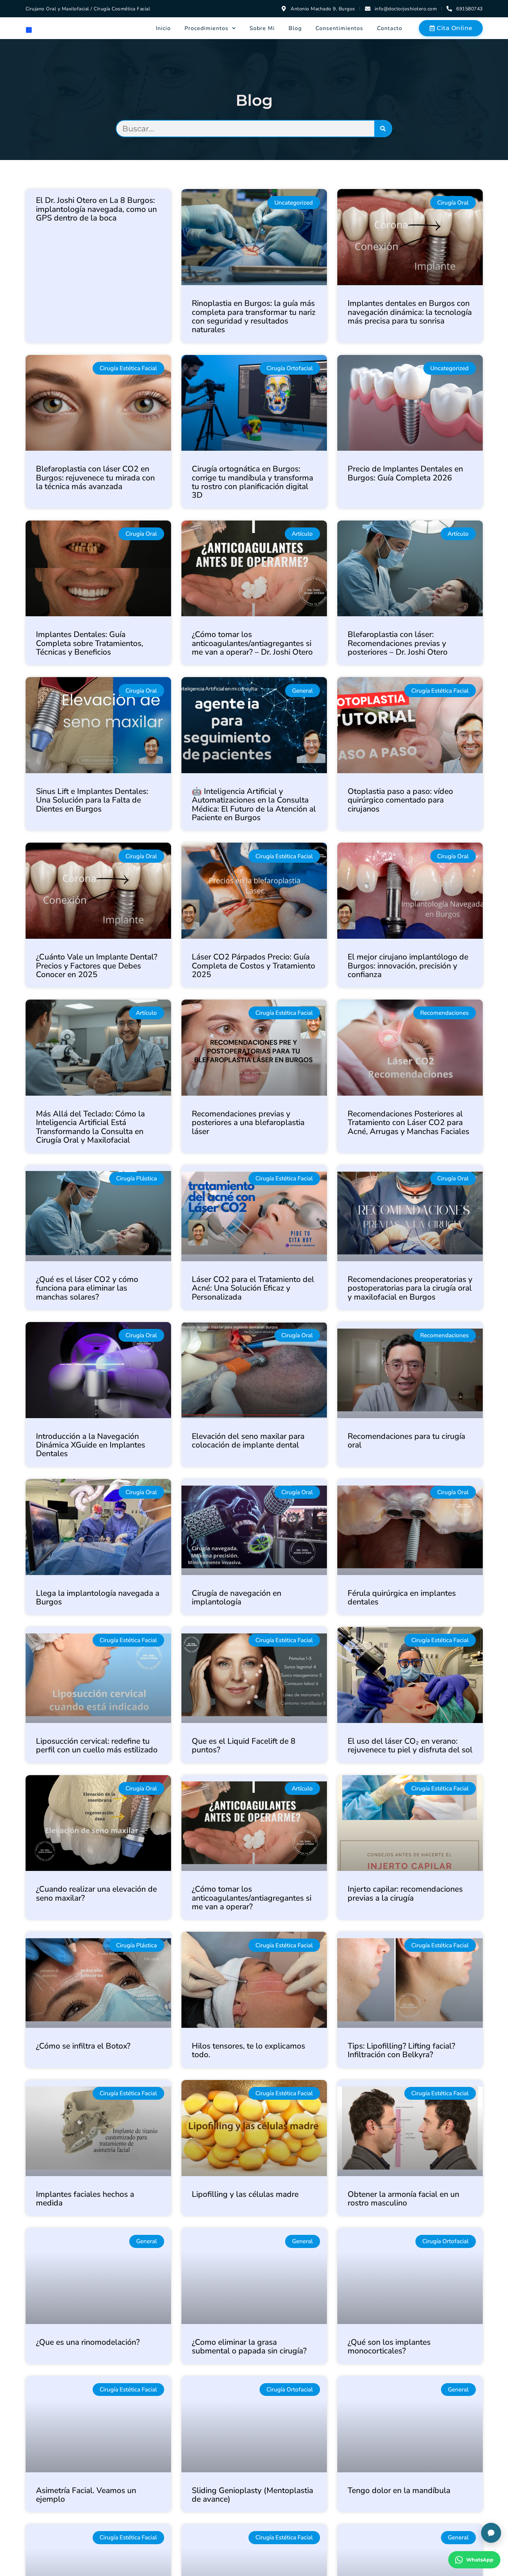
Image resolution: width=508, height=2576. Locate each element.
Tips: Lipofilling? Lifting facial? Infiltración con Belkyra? (401, 2050)
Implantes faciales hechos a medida (85, 2199)
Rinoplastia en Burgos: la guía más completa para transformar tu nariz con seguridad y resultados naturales (254, 316)
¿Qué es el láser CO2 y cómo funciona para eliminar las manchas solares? (87, 1288)
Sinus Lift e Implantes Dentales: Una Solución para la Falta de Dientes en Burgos (92, 800)
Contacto (390, 28)
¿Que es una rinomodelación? (88, 2342)
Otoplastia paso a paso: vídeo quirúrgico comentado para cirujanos (400, 800)
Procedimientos (206, 28)
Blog (295, 28)
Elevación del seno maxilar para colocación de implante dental (248, 1441)
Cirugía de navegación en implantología (237, 1598)
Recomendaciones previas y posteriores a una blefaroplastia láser (248, 1123)
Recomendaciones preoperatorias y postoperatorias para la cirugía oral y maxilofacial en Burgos (410, 1288)
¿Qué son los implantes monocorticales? (389, 2346)
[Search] (383, 129)
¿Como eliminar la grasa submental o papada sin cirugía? (249, 2346)
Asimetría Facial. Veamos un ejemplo (86, 2495)
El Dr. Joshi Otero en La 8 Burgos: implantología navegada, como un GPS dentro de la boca (96, 209)
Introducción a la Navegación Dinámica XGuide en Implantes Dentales (91, 1445)
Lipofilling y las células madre (245, 2194)
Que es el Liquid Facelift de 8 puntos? (244, 1745)
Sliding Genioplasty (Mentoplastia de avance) (252, 2495)
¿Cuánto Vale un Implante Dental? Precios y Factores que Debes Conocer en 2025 (97, 966)
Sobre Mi (262, 28)
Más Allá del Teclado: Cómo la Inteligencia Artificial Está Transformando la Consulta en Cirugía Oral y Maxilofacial (90, 1127)
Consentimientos (339, 28)
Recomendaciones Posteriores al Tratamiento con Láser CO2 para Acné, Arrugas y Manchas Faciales (408, 1123)
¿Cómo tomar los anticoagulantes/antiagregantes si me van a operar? (252, 1898)
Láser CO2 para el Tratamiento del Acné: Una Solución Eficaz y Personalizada (253, 1288)
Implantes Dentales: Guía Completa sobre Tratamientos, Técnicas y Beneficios (90, 643)
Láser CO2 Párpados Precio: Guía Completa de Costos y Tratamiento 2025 (253, 966)
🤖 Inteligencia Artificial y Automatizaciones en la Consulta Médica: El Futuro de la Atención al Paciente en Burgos (254, 804)
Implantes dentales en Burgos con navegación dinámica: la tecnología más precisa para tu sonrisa (410, 312)
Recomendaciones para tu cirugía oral (406, 1441)
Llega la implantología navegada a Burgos (98, 1598)
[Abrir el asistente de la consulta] (491, 2533)
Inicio (163, 28)
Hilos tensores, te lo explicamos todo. (248, 2050)
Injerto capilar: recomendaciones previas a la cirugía (405, 1893)
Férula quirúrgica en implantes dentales (402, 1598)
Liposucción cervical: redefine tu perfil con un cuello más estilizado (97, 1745)
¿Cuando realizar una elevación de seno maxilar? (96, 1893)
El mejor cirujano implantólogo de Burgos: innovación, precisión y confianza (408, 966)
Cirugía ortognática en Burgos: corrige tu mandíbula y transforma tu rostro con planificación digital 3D (252, 482)
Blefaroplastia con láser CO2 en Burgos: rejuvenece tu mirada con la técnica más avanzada (95, 478)
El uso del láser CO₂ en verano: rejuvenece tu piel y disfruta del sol (410, 1745)
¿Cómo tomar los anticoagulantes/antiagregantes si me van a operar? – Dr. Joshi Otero (252, 643)
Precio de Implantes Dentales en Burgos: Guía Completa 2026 (405, 473)
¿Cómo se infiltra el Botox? (83, 2046)
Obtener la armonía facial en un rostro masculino (403, 2199)
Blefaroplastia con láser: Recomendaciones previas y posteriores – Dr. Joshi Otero (398, 643)
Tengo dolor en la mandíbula (399, 2490)
